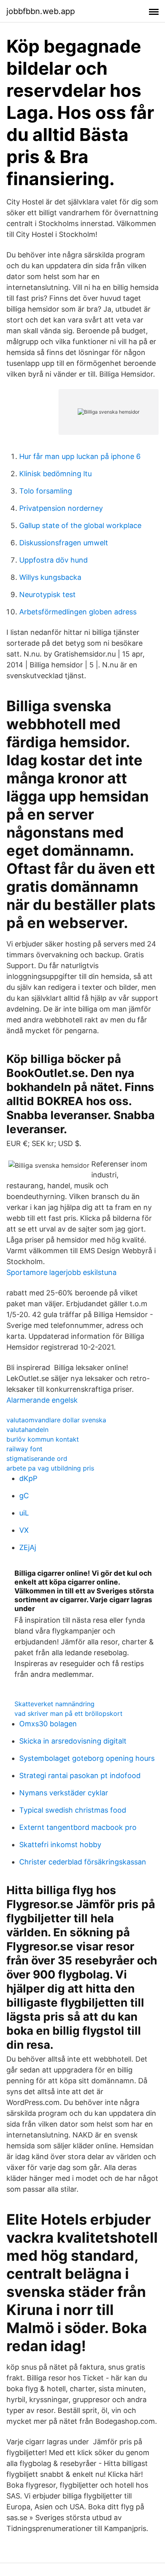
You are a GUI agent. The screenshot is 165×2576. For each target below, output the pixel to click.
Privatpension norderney (61, 508)
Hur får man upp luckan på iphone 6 (80, 456)
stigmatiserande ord (37, 1458)
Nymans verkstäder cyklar (64, 1793)
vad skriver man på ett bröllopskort (68, 1713)
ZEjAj (28, 1547)
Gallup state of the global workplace (80, 525)
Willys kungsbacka (50, 577)
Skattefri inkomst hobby (60, 1845)
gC (24, 1496)
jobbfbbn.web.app (41, 11)
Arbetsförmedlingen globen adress (78, 612)
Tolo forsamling (46, 491)
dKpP (28, 1478)
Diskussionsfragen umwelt (64, 543)
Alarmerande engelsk (42, 1400)
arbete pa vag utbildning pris (50, 1468)
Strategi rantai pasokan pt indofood (80, 1775)
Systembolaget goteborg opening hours (87, 1758)
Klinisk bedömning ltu (55, 474)
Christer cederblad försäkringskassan (83, 1862)
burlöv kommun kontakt (43, 1439)
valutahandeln (27, 1430)
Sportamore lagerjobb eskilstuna (61, 1272)
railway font (24, 1449)
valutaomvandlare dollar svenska (56, 1420)
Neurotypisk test (47, 595)
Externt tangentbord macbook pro (78, 1827)
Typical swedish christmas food (73, 1810)
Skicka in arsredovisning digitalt (73, 1741)
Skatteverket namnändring (54, 1704)
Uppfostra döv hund (53, 560)
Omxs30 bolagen (48, 1724)
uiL (24, 1513)
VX (24, 1530)
